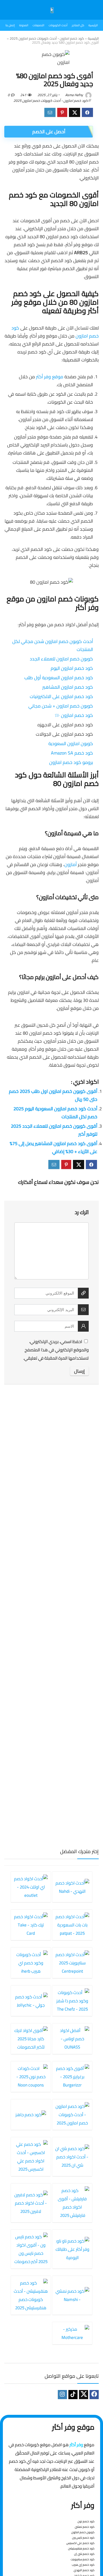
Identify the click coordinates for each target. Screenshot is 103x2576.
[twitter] (84, 2395)
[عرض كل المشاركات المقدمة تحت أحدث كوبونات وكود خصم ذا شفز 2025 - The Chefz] (72, 2001)
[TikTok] (73, 2395)
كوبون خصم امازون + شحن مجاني (61, 706)
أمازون (71, 864)
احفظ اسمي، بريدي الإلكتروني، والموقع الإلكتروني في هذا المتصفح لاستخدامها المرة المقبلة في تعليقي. (56, 1350)
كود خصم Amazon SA (72, 753)
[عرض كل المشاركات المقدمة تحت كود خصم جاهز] (31, 2114)
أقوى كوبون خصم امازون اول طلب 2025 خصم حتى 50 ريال (53, 1095)
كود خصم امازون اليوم (72, 668)
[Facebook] (94, 2395)
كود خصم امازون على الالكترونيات (61, 696)
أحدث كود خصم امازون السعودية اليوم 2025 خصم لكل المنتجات (55, 1113)
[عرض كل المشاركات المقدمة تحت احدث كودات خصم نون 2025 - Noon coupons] (31, 2076)
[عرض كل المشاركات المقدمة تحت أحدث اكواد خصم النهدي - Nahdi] (72, 1887)
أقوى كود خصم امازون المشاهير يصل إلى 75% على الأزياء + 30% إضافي (54, 1147)
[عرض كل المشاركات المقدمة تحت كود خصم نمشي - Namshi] (72, 2295)
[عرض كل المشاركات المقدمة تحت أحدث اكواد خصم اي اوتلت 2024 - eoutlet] (31, 1887)
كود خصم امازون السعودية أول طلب (59, 678)
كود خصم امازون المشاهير (68, 687)
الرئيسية (93, 38)
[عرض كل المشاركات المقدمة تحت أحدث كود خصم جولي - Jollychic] (31, 2001)
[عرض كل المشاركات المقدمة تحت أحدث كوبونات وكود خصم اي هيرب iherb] (31, 1963)
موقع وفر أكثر (50, 377)
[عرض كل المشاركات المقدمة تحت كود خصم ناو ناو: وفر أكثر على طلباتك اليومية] (72, 2249)
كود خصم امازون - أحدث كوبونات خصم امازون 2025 (47, 38)
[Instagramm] (62, 2395)
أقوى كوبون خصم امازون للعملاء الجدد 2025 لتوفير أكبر (54, 1130)
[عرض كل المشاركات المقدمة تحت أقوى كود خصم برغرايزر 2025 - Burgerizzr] (72, 2076)
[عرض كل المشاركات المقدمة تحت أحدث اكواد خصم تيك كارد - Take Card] (31, 1925)
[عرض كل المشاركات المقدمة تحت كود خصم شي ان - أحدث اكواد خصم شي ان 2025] (72, 2157)
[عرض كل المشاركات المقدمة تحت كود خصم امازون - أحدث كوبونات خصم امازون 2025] (72, 2114)
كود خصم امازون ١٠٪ (74, 715)
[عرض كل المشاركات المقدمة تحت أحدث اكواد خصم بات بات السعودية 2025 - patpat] (72, 1925)
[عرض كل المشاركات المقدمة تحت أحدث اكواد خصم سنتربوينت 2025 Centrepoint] (72, 1963)
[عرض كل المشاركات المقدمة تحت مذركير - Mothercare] (72, 2333)
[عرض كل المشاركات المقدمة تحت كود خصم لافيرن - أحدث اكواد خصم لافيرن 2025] (31, 2203)
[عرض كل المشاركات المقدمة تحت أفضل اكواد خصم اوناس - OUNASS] (72, 2039)
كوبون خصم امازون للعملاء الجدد (61, 659)
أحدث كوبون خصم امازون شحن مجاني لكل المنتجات (53, 645)
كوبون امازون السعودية (71, 743)
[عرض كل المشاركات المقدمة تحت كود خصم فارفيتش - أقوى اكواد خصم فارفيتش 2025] (72, 2203)
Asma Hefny (75, 95)
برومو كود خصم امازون (71, 762)
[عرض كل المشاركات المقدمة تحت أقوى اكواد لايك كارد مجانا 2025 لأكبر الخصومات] (31, 2039)
